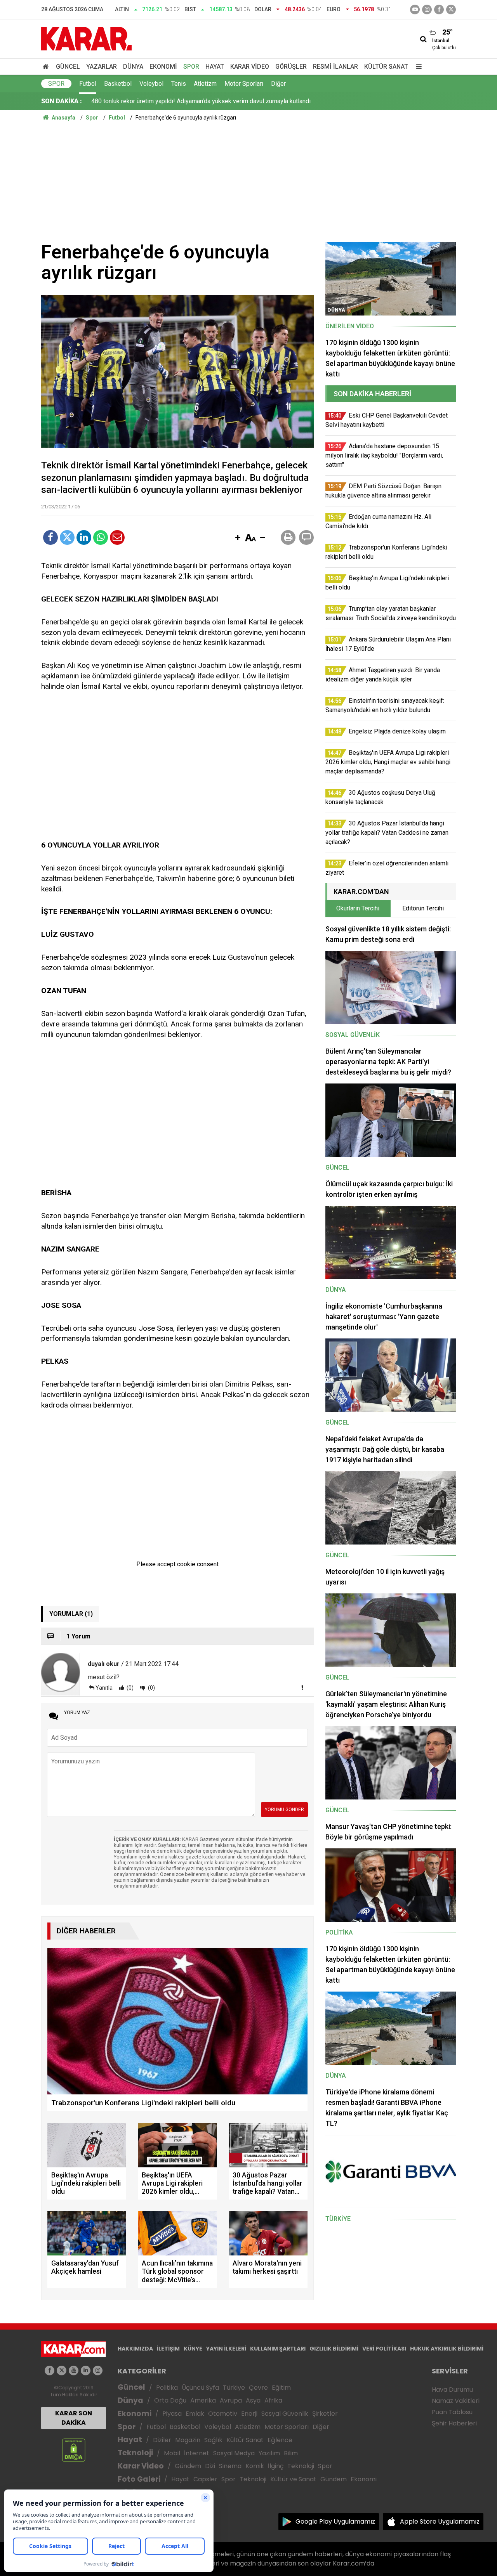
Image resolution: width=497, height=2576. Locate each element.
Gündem (188, 2466)
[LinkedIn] (84, 537)
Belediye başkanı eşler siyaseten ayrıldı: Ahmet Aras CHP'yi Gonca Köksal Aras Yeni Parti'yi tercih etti (228, 101)
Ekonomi (163, 67)
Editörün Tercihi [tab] (423, 908)
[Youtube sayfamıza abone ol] (74, 2371)
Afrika (273, 2400)
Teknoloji (135, 2453)
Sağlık (213, 2440)
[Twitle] (67, 537)
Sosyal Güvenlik (285, 2414)
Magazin (188, 2440)
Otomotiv (223, 2414)
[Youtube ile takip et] (415, 10)
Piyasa (172, 2414)
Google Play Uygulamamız (335, 2521)
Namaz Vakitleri (456, 2401)
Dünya (133, 67)
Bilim (291, 2453)
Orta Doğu (170, 2400)
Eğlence (280, 2440)
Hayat (215, 67)
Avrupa (231, 2400)
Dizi (210, 2466)
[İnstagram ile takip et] (427, 10)
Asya (253, 2400)
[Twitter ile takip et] (451, 10)
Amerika (203, 2400)
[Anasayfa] (47, 67)
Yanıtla (104, 1688)
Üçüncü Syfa (200, 2388)
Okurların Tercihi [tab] (358, 908)
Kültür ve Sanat (293, 2479)
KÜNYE (193, 2349)
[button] (238, 538)
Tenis (179, 84)
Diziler (162, 2440)
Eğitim (281, 2388)
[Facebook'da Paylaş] (50, 537)
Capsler (205, 2479)
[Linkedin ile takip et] (86, 2371)
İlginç (276, 2466)
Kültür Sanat (386, 67)
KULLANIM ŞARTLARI (278, 2349)
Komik (255, 2466)
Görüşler (291, 67)
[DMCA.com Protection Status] (74, 2450)
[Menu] (417, 67)
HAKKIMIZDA (135, 2349)
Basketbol (118, 84)
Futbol (88, 84)
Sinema (230, 2466)
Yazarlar (102, 67)
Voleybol (151, 84)
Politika (167, 2388)
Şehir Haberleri (454, 2423)
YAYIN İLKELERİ (226, 2349)
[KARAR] (86, 38)
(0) (129, 1688)
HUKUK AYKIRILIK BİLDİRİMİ (447, 2349)
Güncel (68, 67)
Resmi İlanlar (335, 67)
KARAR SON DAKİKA (74, 2418)
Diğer (278, 84)
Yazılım (269, 2453)
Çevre (258, 2388)
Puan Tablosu (452, 2412)
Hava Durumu (452, 2390)
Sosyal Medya (234, 2453)
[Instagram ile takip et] (98, 2371)
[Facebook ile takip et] (439, 10)
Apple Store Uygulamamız (440, 2521)
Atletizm (205, 84)
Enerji (249, 2414)
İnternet (197, 2453)
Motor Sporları (244, 84)
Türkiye (234, 2388)
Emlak (195, 2414)
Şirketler (325, 2414)
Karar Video (250, 67)
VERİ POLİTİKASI (384, 2349)
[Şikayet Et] (302, 1687)
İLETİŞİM (168, 2349)
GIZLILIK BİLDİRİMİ (334, 2349)
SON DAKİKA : (62, 101)
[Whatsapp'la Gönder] (101, 537)
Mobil (172, 2453)
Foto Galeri (139, 2479)
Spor (191, 67)
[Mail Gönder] (117, 537)
